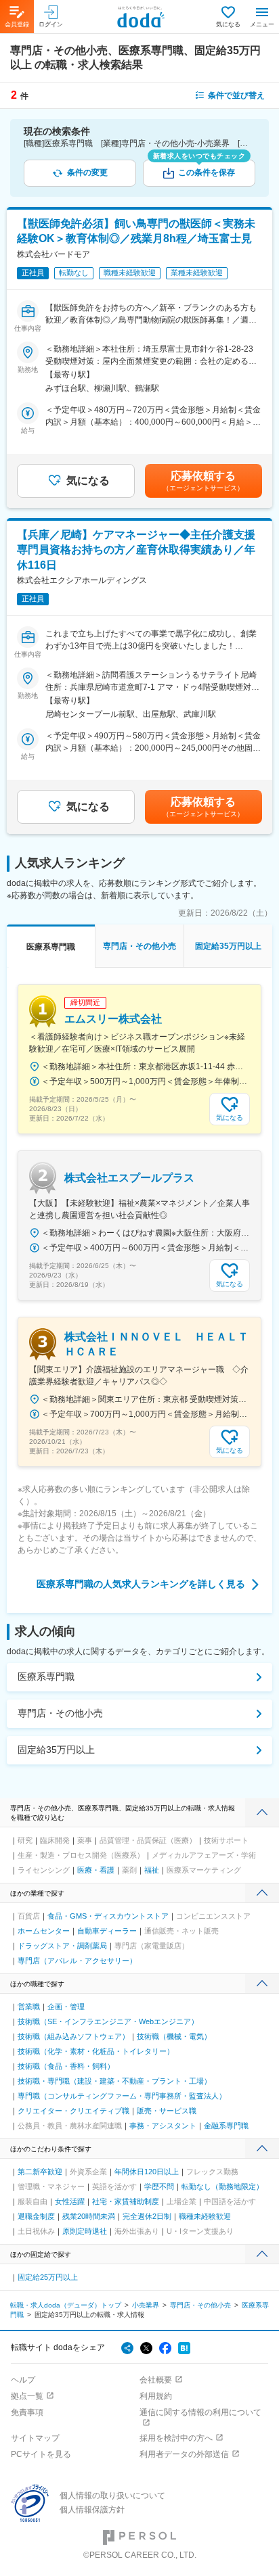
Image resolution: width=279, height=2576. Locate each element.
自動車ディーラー (107, 1931)
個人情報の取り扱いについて (112, 2496)
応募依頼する (203, 481)
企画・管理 (66, 2007)
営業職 (29, 2007)
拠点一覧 (27, 2396)
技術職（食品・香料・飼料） (66, 2066)
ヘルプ (23, 2380)
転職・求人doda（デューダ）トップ (66, 2305)
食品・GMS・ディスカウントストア (108, 1916)
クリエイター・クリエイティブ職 (73, 2111)
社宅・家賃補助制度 (126, 2201)
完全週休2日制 (147, 2216)
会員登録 (17, 24)
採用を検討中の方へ (176, 2438)
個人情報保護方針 (92, 2510)
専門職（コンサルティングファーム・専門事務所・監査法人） (122, 2096)
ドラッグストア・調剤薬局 (62, 1946)
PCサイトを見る (41, 2454)
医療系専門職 (46, 1677)
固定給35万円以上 (56, 1750)
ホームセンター (44, 1931)
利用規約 (156, 2396)
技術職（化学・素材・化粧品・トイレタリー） (96, 2051)
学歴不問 (159, 2186)
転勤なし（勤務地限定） (222, 2186)
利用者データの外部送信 (184, 2454)
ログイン (51, 24)
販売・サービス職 (167, 2111)
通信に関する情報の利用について (200, 2412)
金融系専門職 (226, 2126)
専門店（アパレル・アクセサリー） (77, 1961)
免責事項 (27, 2412)
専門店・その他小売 (60, 1713)
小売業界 (146, 2305)
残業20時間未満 (89, 2216)
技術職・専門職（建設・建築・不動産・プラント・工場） (114, 2081)
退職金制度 (36, 2216)
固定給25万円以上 (48, 2277)
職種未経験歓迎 (205, 2216)
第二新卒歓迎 (40, 2172)
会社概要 (156, 2380)
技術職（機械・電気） (174, 2036)
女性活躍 (70, 2201)
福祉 (152, 1870)
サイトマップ (35, 2438)
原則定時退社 (85, 2231)
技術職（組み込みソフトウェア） (73, 2036)
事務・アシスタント (163, 2126)
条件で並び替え (236, 95)
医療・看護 (96, 1870)
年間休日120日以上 (147, 2172)
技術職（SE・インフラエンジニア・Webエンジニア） (108, 2021)
